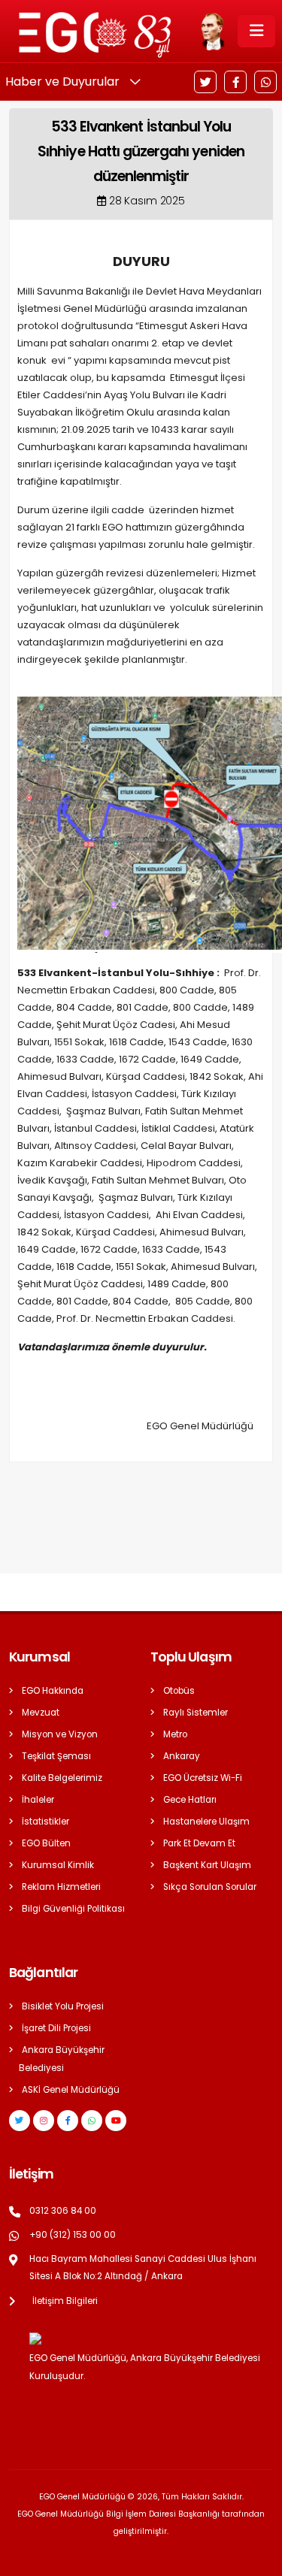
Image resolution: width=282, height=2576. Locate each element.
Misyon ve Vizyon (60, 1734)
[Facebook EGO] (68, 2121)
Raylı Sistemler (196, 1713)
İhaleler (38, 1800)
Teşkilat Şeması (56, 1756)
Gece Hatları (190, 1800)
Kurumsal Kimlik (58, 1865)
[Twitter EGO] (20, 2121)
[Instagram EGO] (44, 2121)
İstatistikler (45, 1822)
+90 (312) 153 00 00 (73, 2235)
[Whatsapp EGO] (92, 2121)
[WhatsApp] (265, 82)
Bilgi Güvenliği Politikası (73, 1909)
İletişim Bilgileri (65, 2301)
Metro (175, 1734)
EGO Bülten (46, 1843)
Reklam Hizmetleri (61, 1887)
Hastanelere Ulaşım (206, 1822)
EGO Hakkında (53, 1691)
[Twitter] (205, 82)
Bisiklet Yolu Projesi (63, 2006)
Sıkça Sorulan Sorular (210, 1887)
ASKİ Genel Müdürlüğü (71, 2090)
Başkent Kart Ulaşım (207, 1865)
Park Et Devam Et (199, 1843)
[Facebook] (235, 82)
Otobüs (179, 1691)
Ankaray (182, 1756)
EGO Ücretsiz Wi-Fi (203, 1778)
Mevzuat (41, 1713)
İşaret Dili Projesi (56, 2028)
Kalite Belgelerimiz (62, 1778)
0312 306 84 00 (63, 2211)
